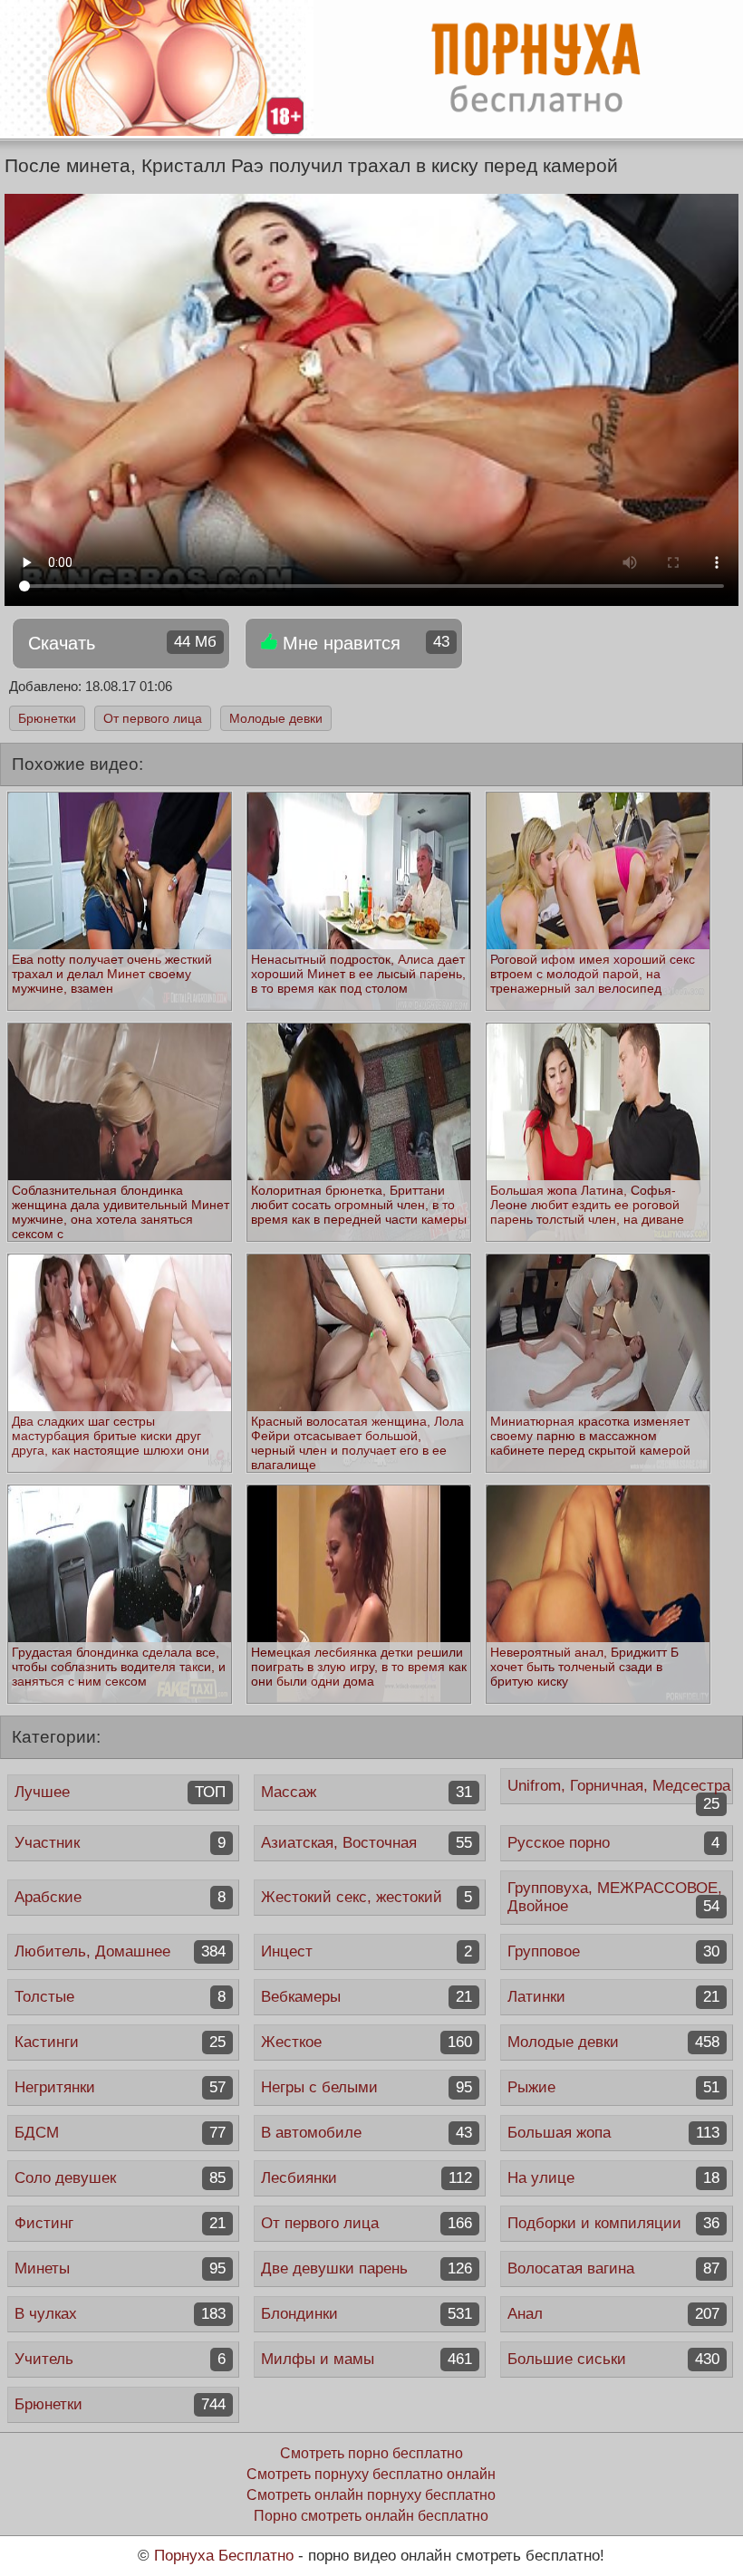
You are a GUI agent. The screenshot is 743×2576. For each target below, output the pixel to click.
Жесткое (367, 2042)
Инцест (367, 1951)
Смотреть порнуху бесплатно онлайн (371, 2474)
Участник (120, 1843)
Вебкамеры (367, 1997)
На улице (613, 2178)
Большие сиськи (613, 2359)
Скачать (122, 643)
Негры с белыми (367, 2087)
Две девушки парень (367, 2268)
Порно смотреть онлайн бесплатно (371, 2516)
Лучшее (120, 1792)
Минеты (120, 2268)
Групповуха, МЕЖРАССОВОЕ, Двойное (615, 1897)
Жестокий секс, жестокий (367, 1897)
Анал (613, 2314)
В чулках (120, 2314)
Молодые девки (276, 718)
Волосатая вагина (613, 2268)
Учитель (120, 2359)
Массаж (367, 1792)
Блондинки (367, 2314)
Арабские (120, 1897)
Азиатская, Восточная (367, 1843)
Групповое (613, 1951)
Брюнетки (47, 718)
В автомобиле (367, 2133)
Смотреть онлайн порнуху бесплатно (371, 2495)
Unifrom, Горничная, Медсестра (619, 1791)
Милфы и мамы (367, 2359)
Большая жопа (613, 2133)
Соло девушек (120, 2178)
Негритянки (120, 2087)
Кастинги (120, 2042)
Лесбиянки (367, 2178)
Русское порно (613, 1843)
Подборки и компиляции (613, 2223)
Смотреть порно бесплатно (371, 2453)
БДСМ (120, 2133)
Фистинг (120, 2223)
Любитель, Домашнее (120, 1951)
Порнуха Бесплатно (224, 2556)
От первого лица (153, 718)
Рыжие (613, 2087)
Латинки (613, 1997)
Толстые (120, 1997)
